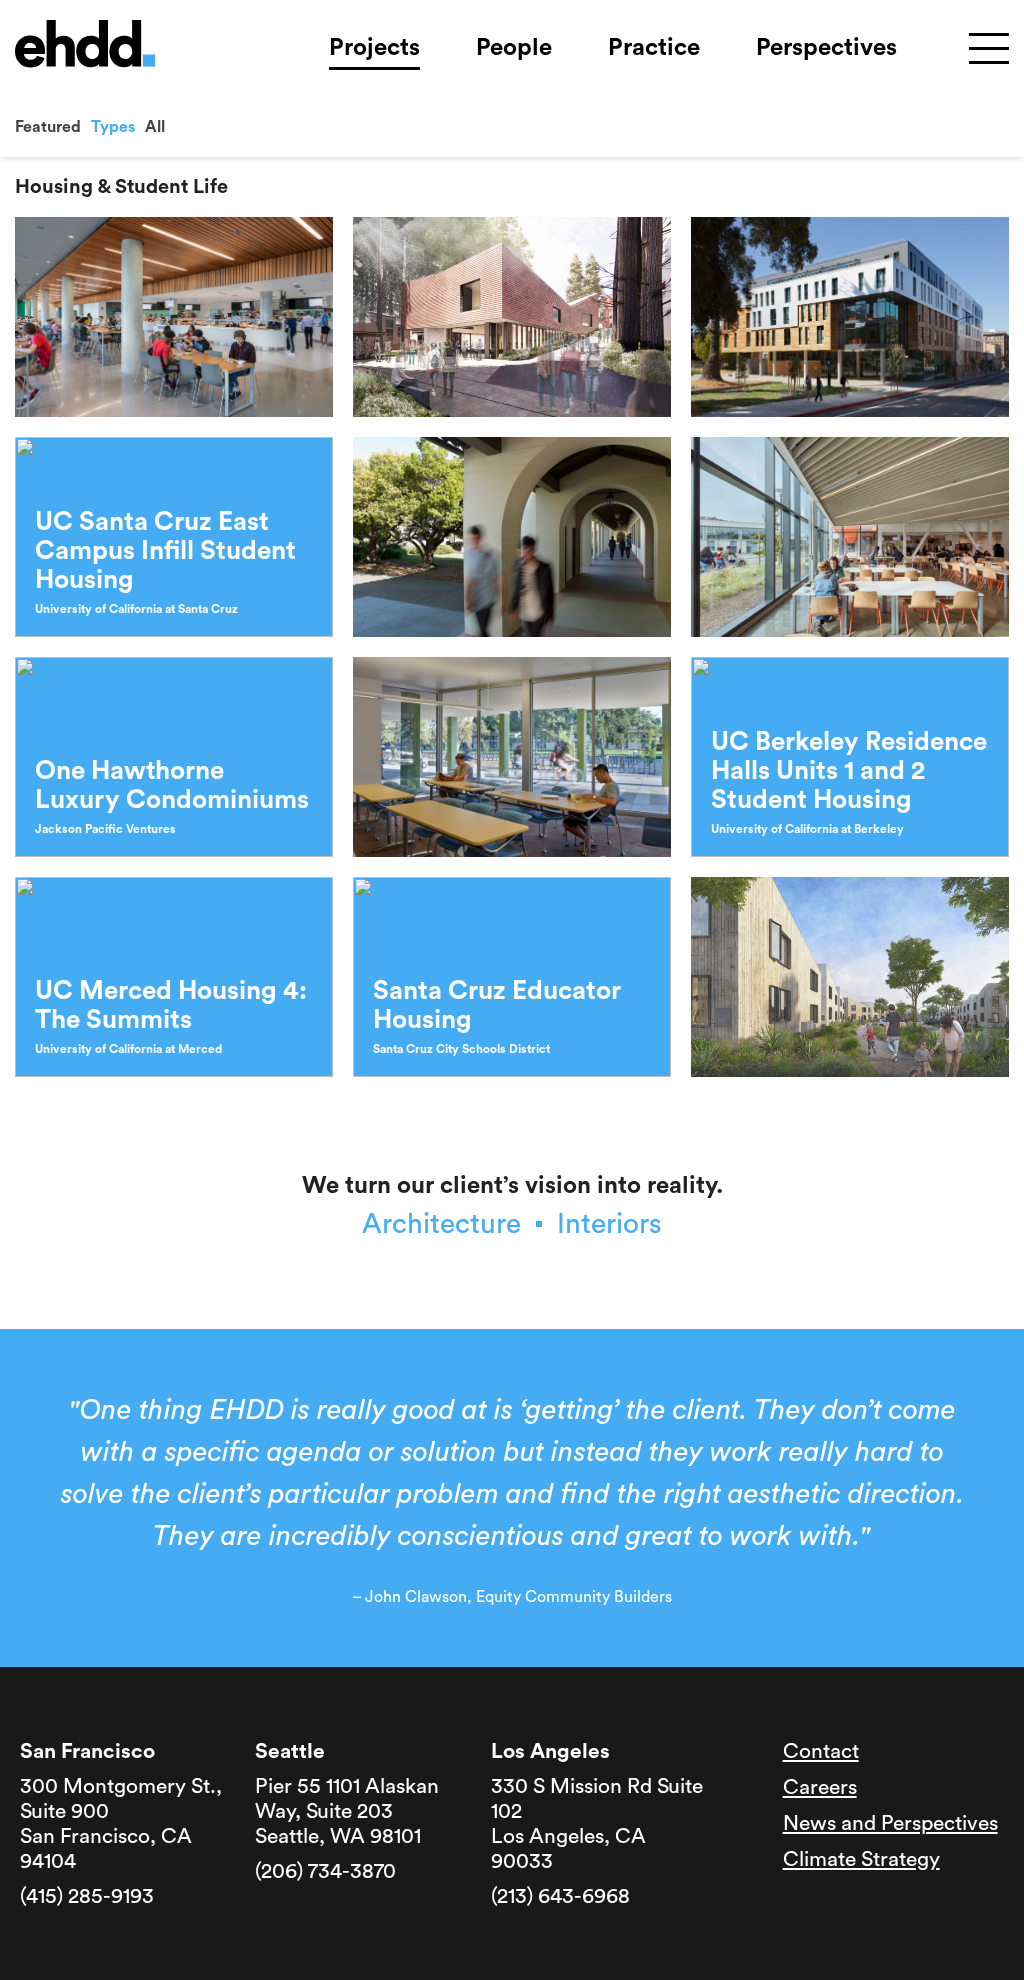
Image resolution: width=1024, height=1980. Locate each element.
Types (113, 127)
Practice (654, 48)
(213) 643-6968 (560, 1896)
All (155, 127)
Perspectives (826, 48)
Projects (374, 48)
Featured (48, 127)
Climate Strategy (861, 1859)
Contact (821, 1751)
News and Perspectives (890, 1823)
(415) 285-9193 (87, 1896)
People (514, 48)
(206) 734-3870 (325, 1871)
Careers (820, 1787)
